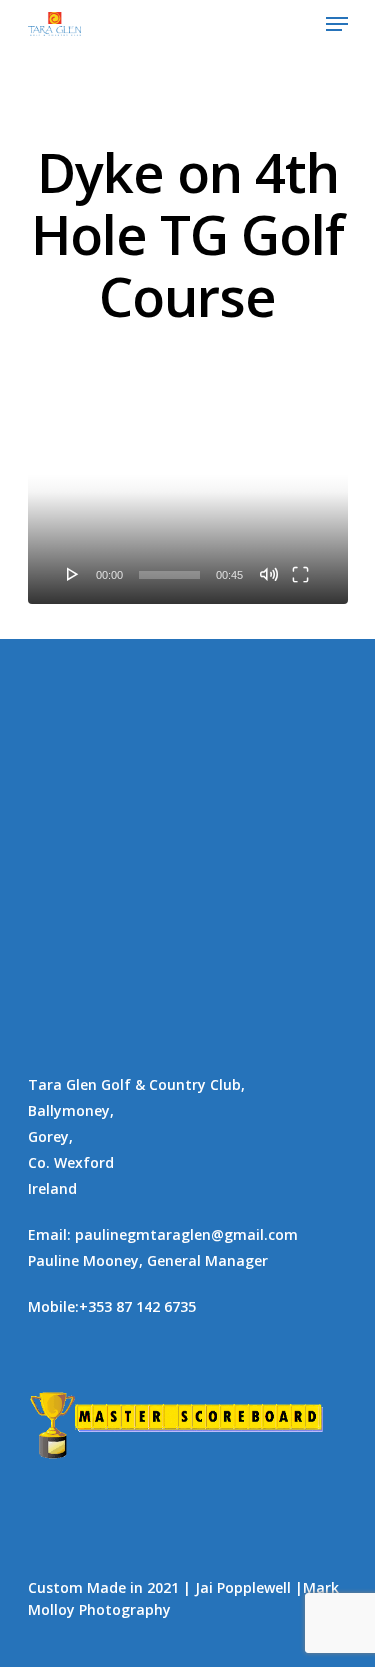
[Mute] (269, 574)
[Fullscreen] (300, 574)
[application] (188, 516)
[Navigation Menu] (337, 24)
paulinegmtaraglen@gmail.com (186, 1234)
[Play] (73, 574)
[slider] (169, 575)
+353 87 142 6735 (137, 1306)
